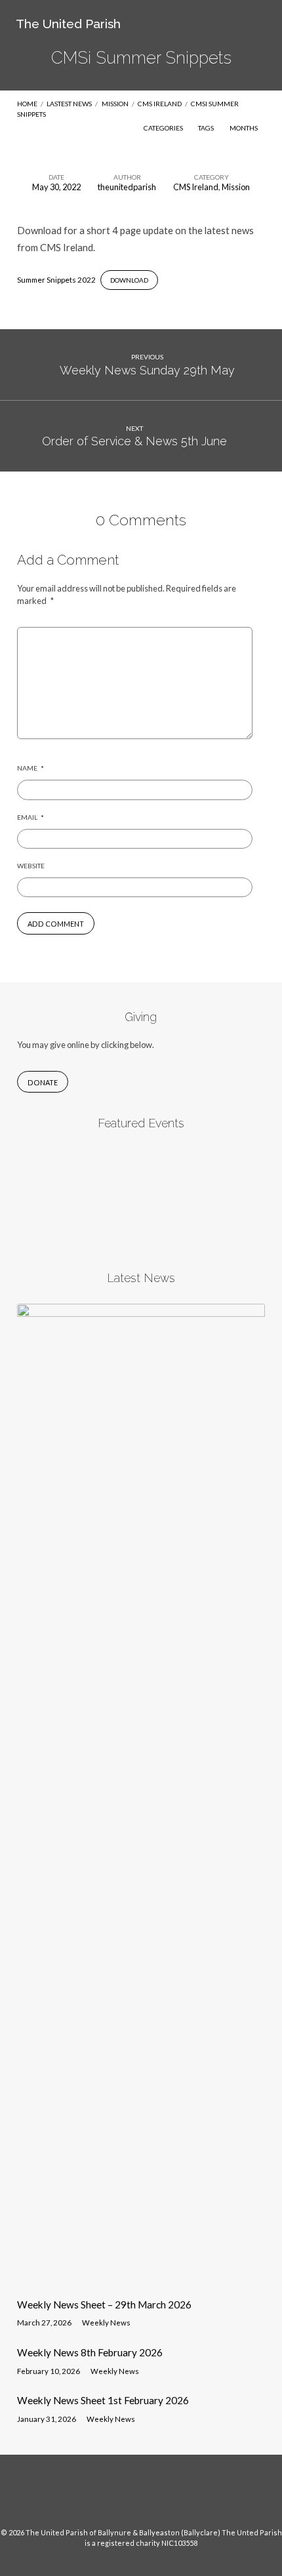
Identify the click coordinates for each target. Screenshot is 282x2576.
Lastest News (69, 104)
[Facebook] (129, 2496)
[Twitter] (153, 2496)
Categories (164, 128)
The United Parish (68, 24)
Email (30, 817)
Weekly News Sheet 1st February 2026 (103, 2400)
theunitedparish (127, 187)
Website (31, 866)
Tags (207, 128)
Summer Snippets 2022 (56, 280)
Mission (115, 104)
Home (27, 104)
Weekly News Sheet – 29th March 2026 (104, 2304)
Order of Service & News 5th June (134, 441)
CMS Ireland (160, 104)
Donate (43, 1082)
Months (244, 128)
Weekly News (106, 2323)
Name (30, 768)
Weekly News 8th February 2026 (90, 2352)
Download (129, 280)
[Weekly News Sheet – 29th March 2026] (141, 2280)
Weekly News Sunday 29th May (147, 370)
